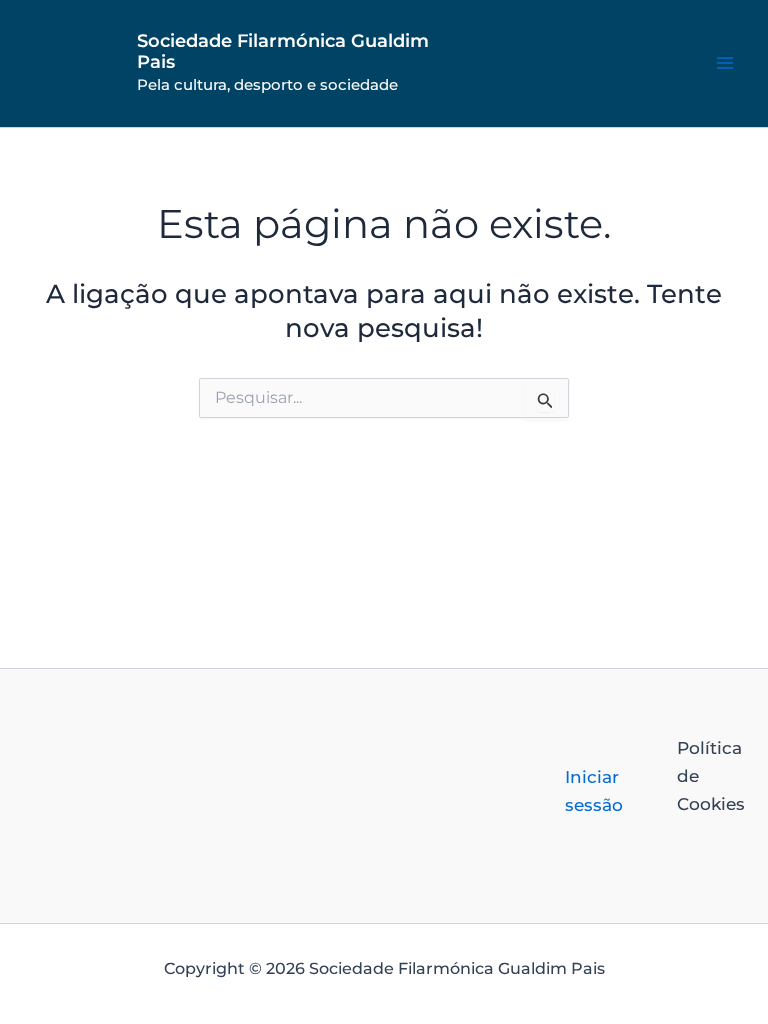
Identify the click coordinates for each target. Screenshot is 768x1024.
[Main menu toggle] (726, 64)
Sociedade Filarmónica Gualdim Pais (283, 52)
